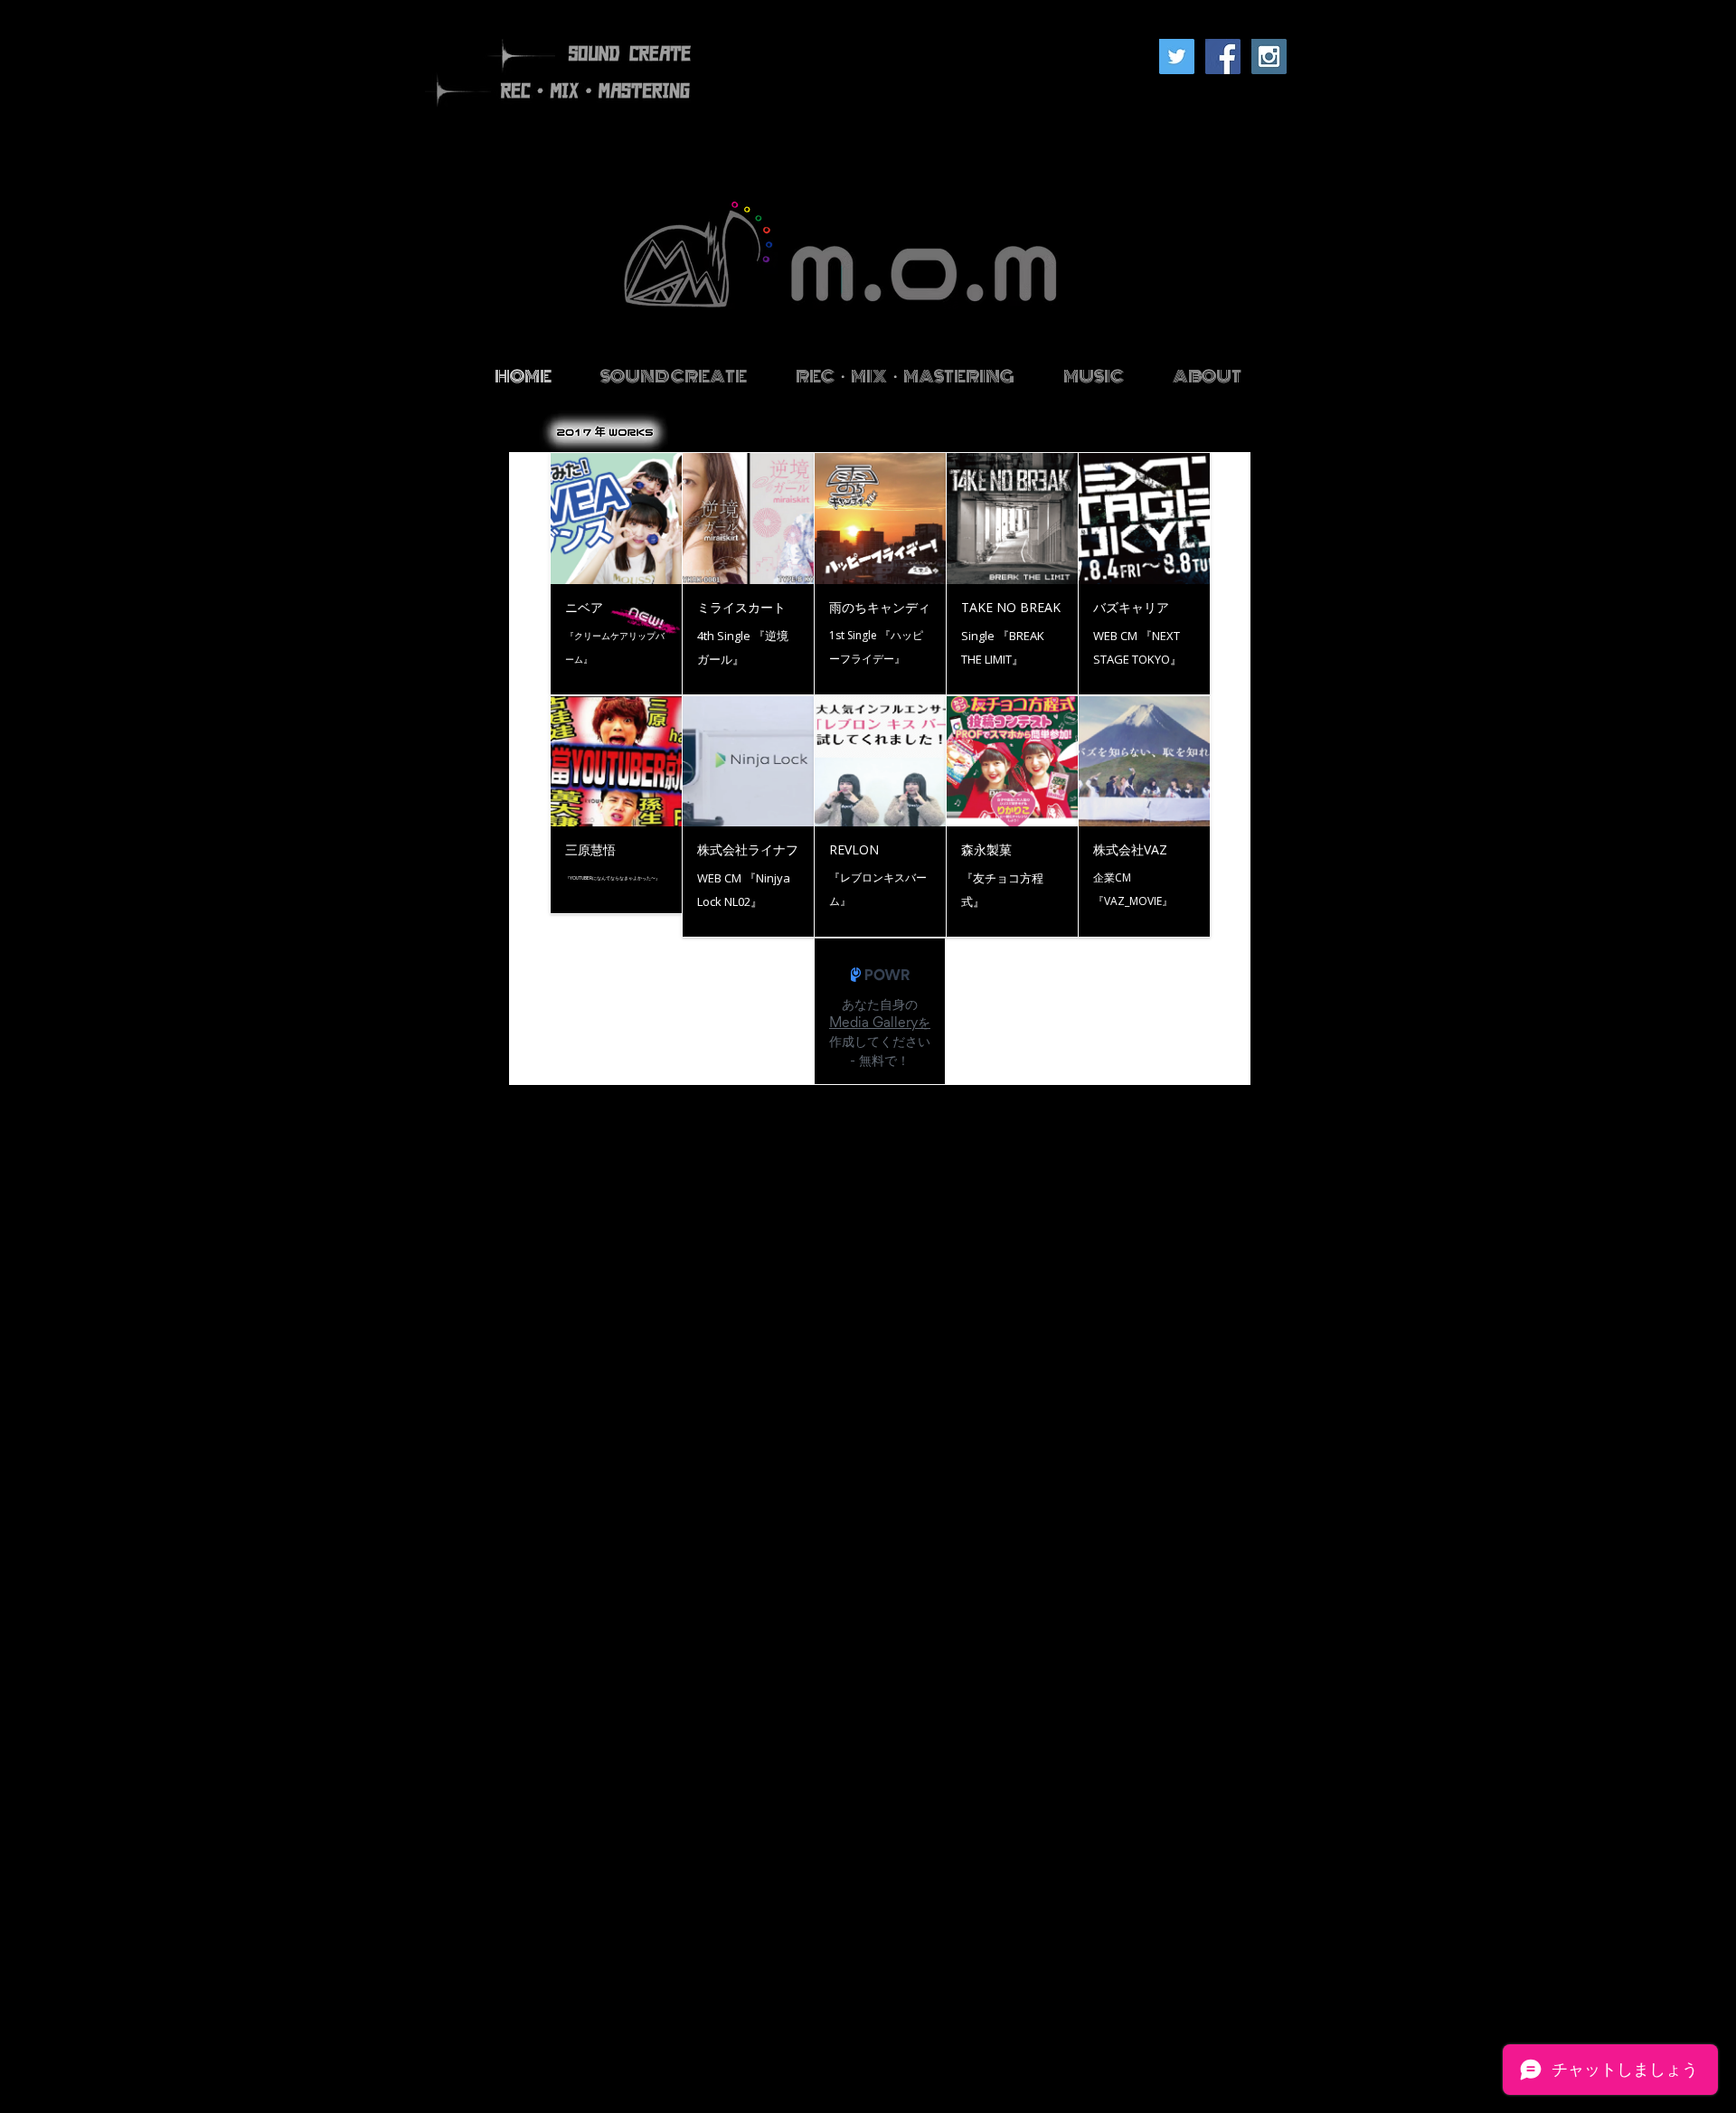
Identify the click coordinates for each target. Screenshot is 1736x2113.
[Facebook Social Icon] (1223, 57)
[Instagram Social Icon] (1269, 57)
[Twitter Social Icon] (1177, 57)
